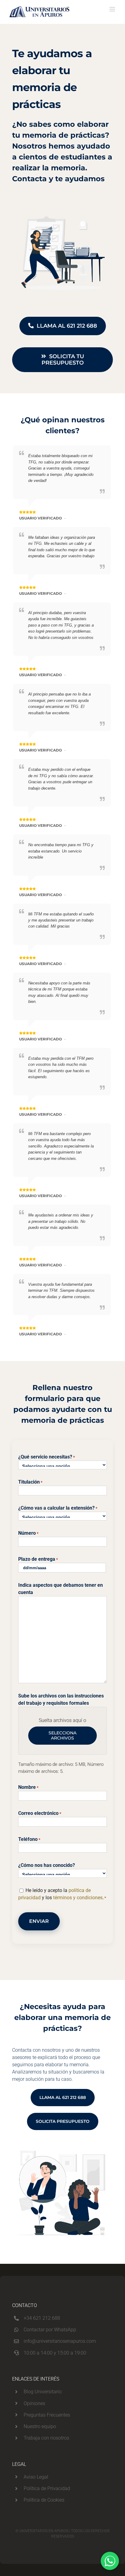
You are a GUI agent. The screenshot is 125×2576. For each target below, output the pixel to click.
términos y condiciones (78, 1898)
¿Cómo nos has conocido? (47, 1865)
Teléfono (29, 1839)
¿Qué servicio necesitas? (47, 1457)
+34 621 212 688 (42, 2318)
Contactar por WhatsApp (50, 2330)
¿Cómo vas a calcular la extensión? (58, 1508)
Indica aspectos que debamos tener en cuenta (61, 1589)
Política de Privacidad (47, 2488)
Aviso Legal (36, 2477)
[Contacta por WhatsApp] (110, 2561)
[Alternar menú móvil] (113, 9)
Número (28, 1533)
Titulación (30, 1482)
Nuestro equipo (40, 2426)
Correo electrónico (40, 1813)
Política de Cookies (44, 2500)
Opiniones (34, 2403)
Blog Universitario (43, 2392)
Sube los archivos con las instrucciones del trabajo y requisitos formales (61, 1699)
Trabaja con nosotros (46, 2438)
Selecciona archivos (62, 1735)
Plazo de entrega (38, 1559)
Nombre (28, 1787)
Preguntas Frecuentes (47, 2415)
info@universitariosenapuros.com (60, 2341)
